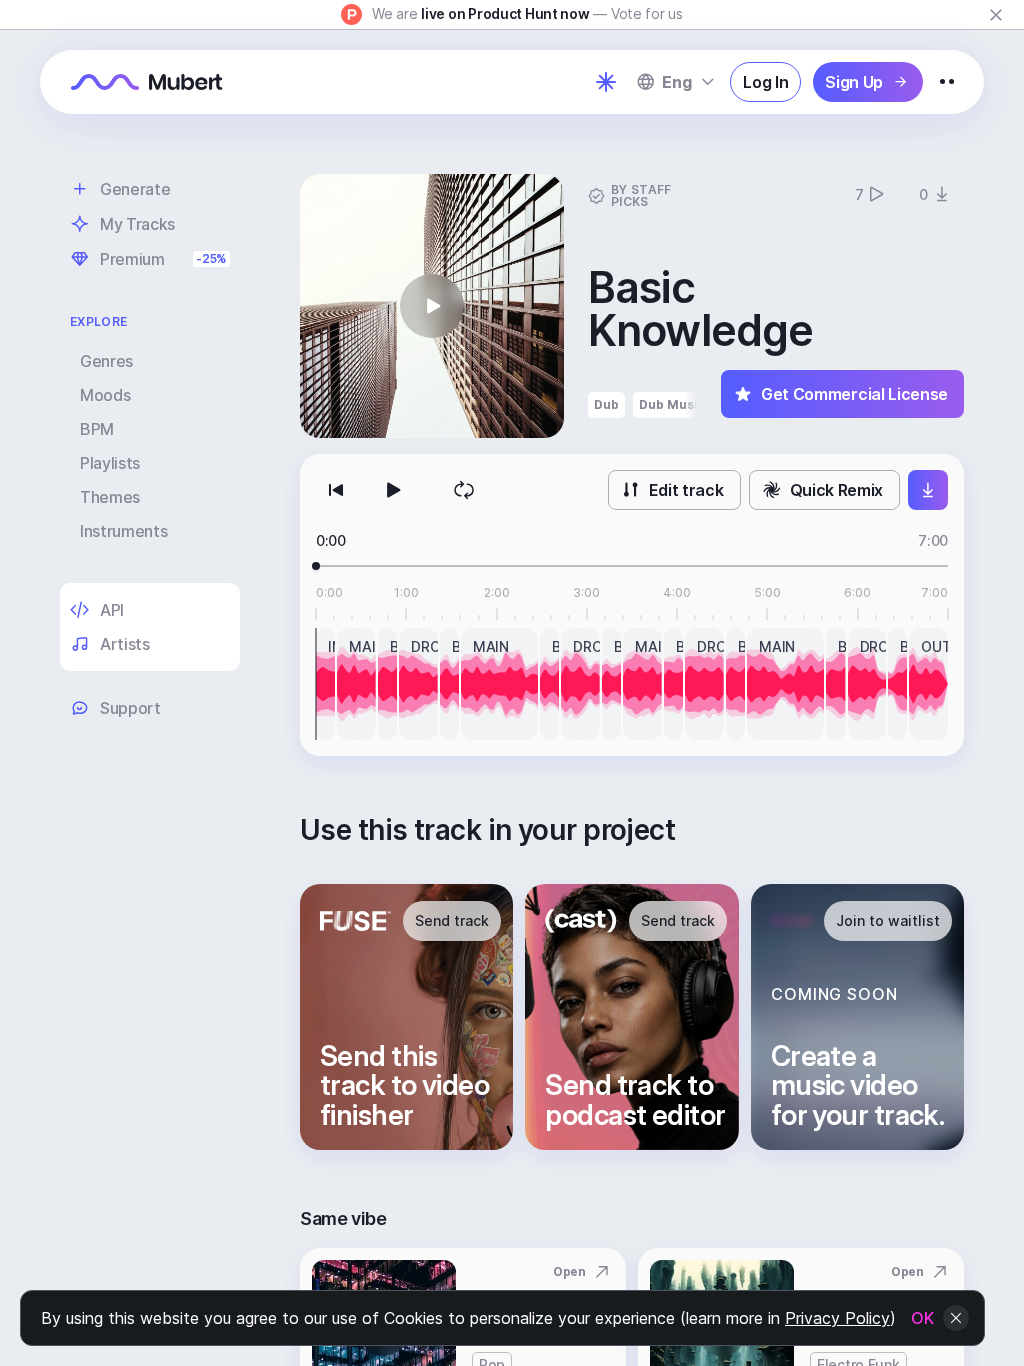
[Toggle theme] (606, 82)
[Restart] (336, 490)
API (112, 610)
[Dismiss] (996, 15)
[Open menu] (947, 82)
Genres (106, 361)
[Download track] (928, 490)
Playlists (110, 463)
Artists (125, 644)
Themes (110, 497)
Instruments (123, 531)
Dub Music (672, 404)
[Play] (392, 490)
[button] (432, 306)
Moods (105, 395)
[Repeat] (464, 490)
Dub (606, 404)
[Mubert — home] (147, 82)
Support (130, 708)
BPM (97, 429)
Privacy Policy (837, 1318)
